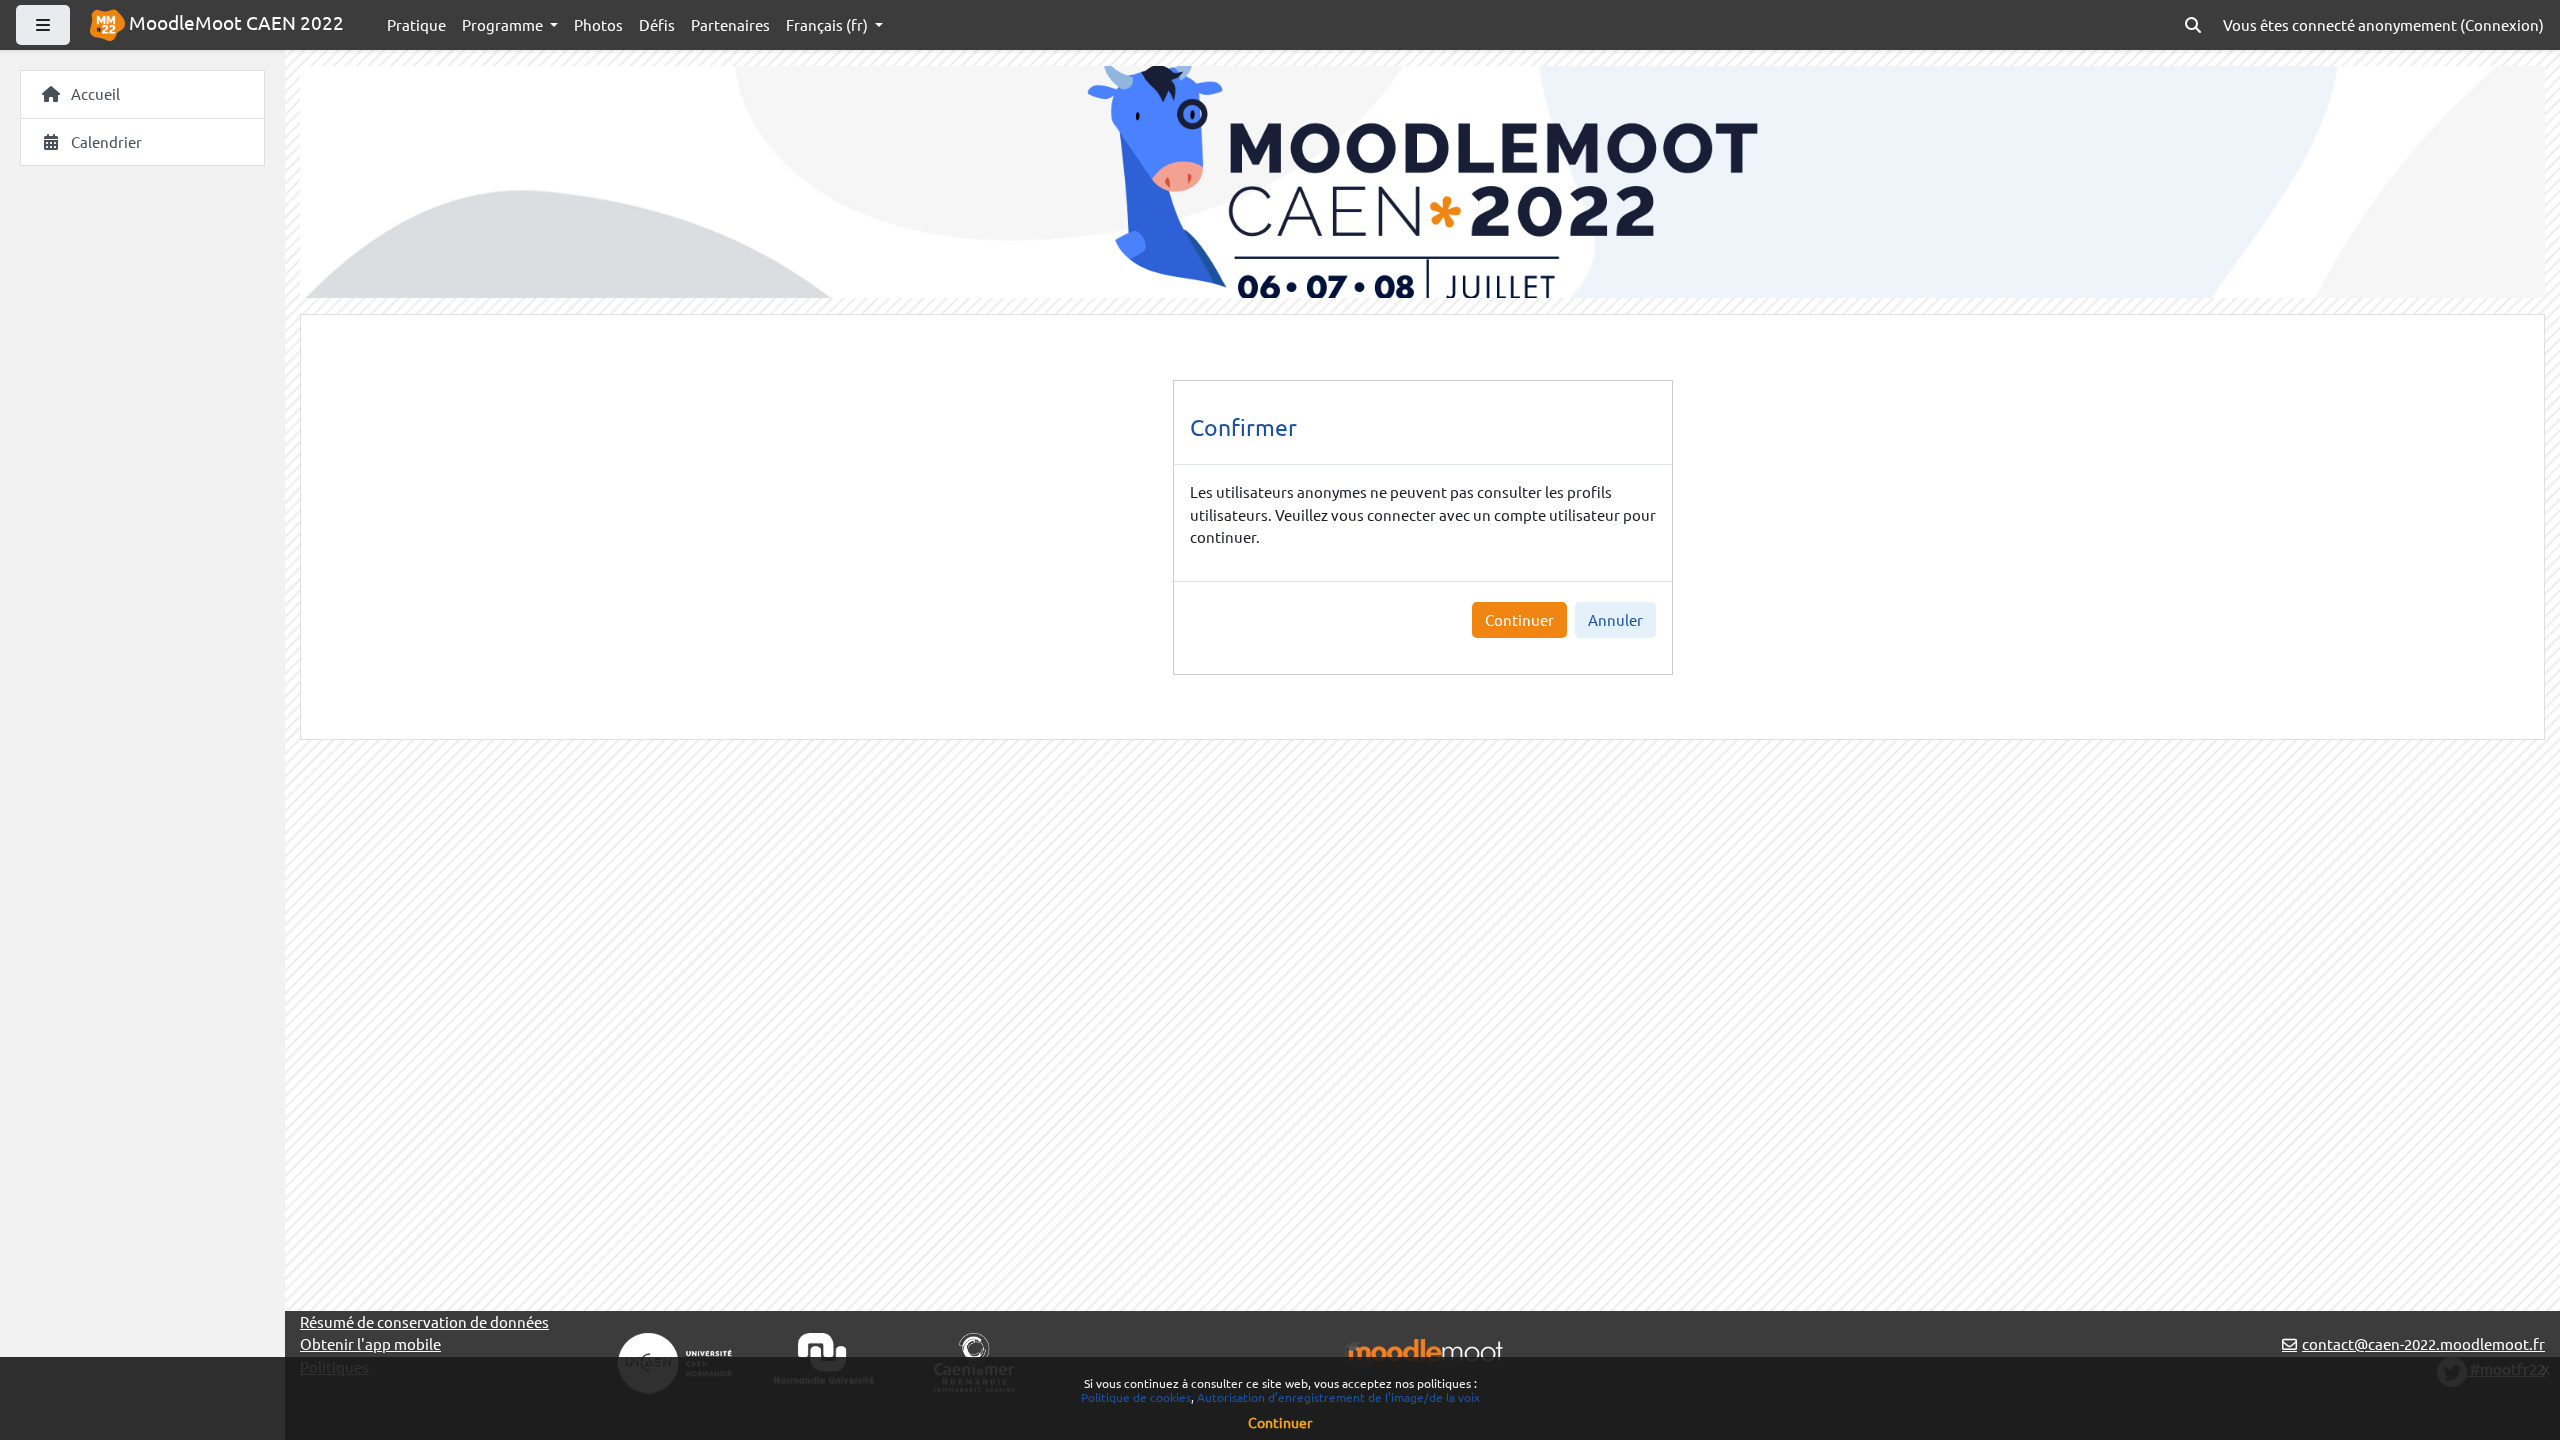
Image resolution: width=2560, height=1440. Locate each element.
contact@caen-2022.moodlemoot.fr (2423, 1343)
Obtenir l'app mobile (370, 1343)
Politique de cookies (1136, 1397)
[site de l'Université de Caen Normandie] (824, 1355)
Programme (504, 24)
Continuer (1519, 619)
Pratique (416, 24)
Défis (657, 24)
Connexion (2502, 24)
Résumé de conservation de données (424, 1321)
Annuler (1615, 619)
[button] (2193, 25)
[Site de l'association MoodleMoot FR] (1423, 1348)
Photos (598, 24)
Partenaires (730, 24)
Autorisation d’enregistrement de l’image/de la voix (1338, 1397)
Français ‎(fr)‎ (828, 24)
